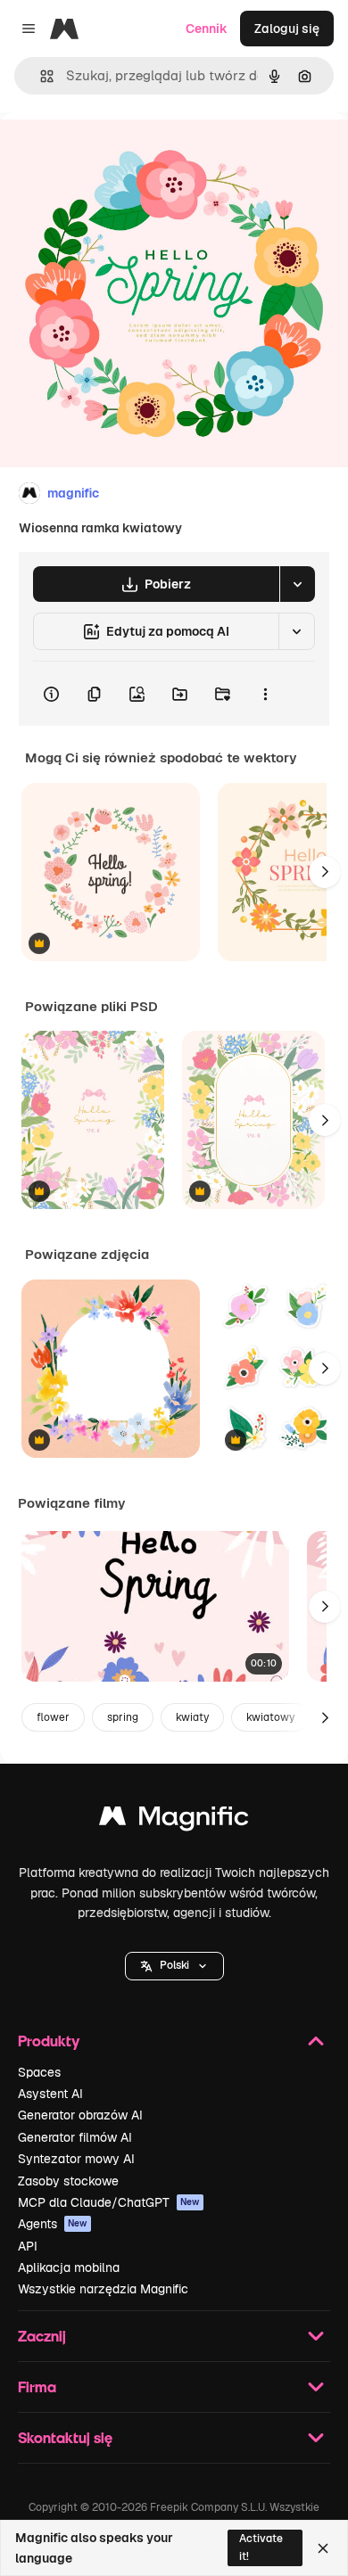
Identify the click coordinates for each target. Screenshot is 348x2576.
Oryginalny (123, 153)
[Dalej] (325, 872)
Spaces (39, 2072)
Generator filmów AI (75, 2137)
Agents (53, 2224)
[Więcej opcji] (265, 694)
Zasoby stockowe (68, 2181)
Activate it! (261, 2547)
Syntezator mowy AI (76, 2159)
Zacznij (42, 2336)
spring (123, 1717)
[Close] (323, 2548)
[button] (174, 1966)
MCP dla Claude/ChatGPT (109, 2202)
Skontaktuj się (65, 2437)
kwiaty (192, 1717)
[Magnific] (174, 1820)
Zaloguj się (287, 29)
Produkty (49, 2041)
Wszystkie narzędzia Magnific (103, 2289)
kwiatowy (270, 1717)
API (28, 2246)
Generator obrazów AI (80, 2115)
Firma (37, 2387)
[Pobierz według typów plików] (297, 584)
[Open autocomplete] (40, 76)
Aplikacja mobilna (69, 2267)
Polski (174, 1965)
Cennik (207, 29)
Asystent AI (50, 2094)
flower (53, 1717)
